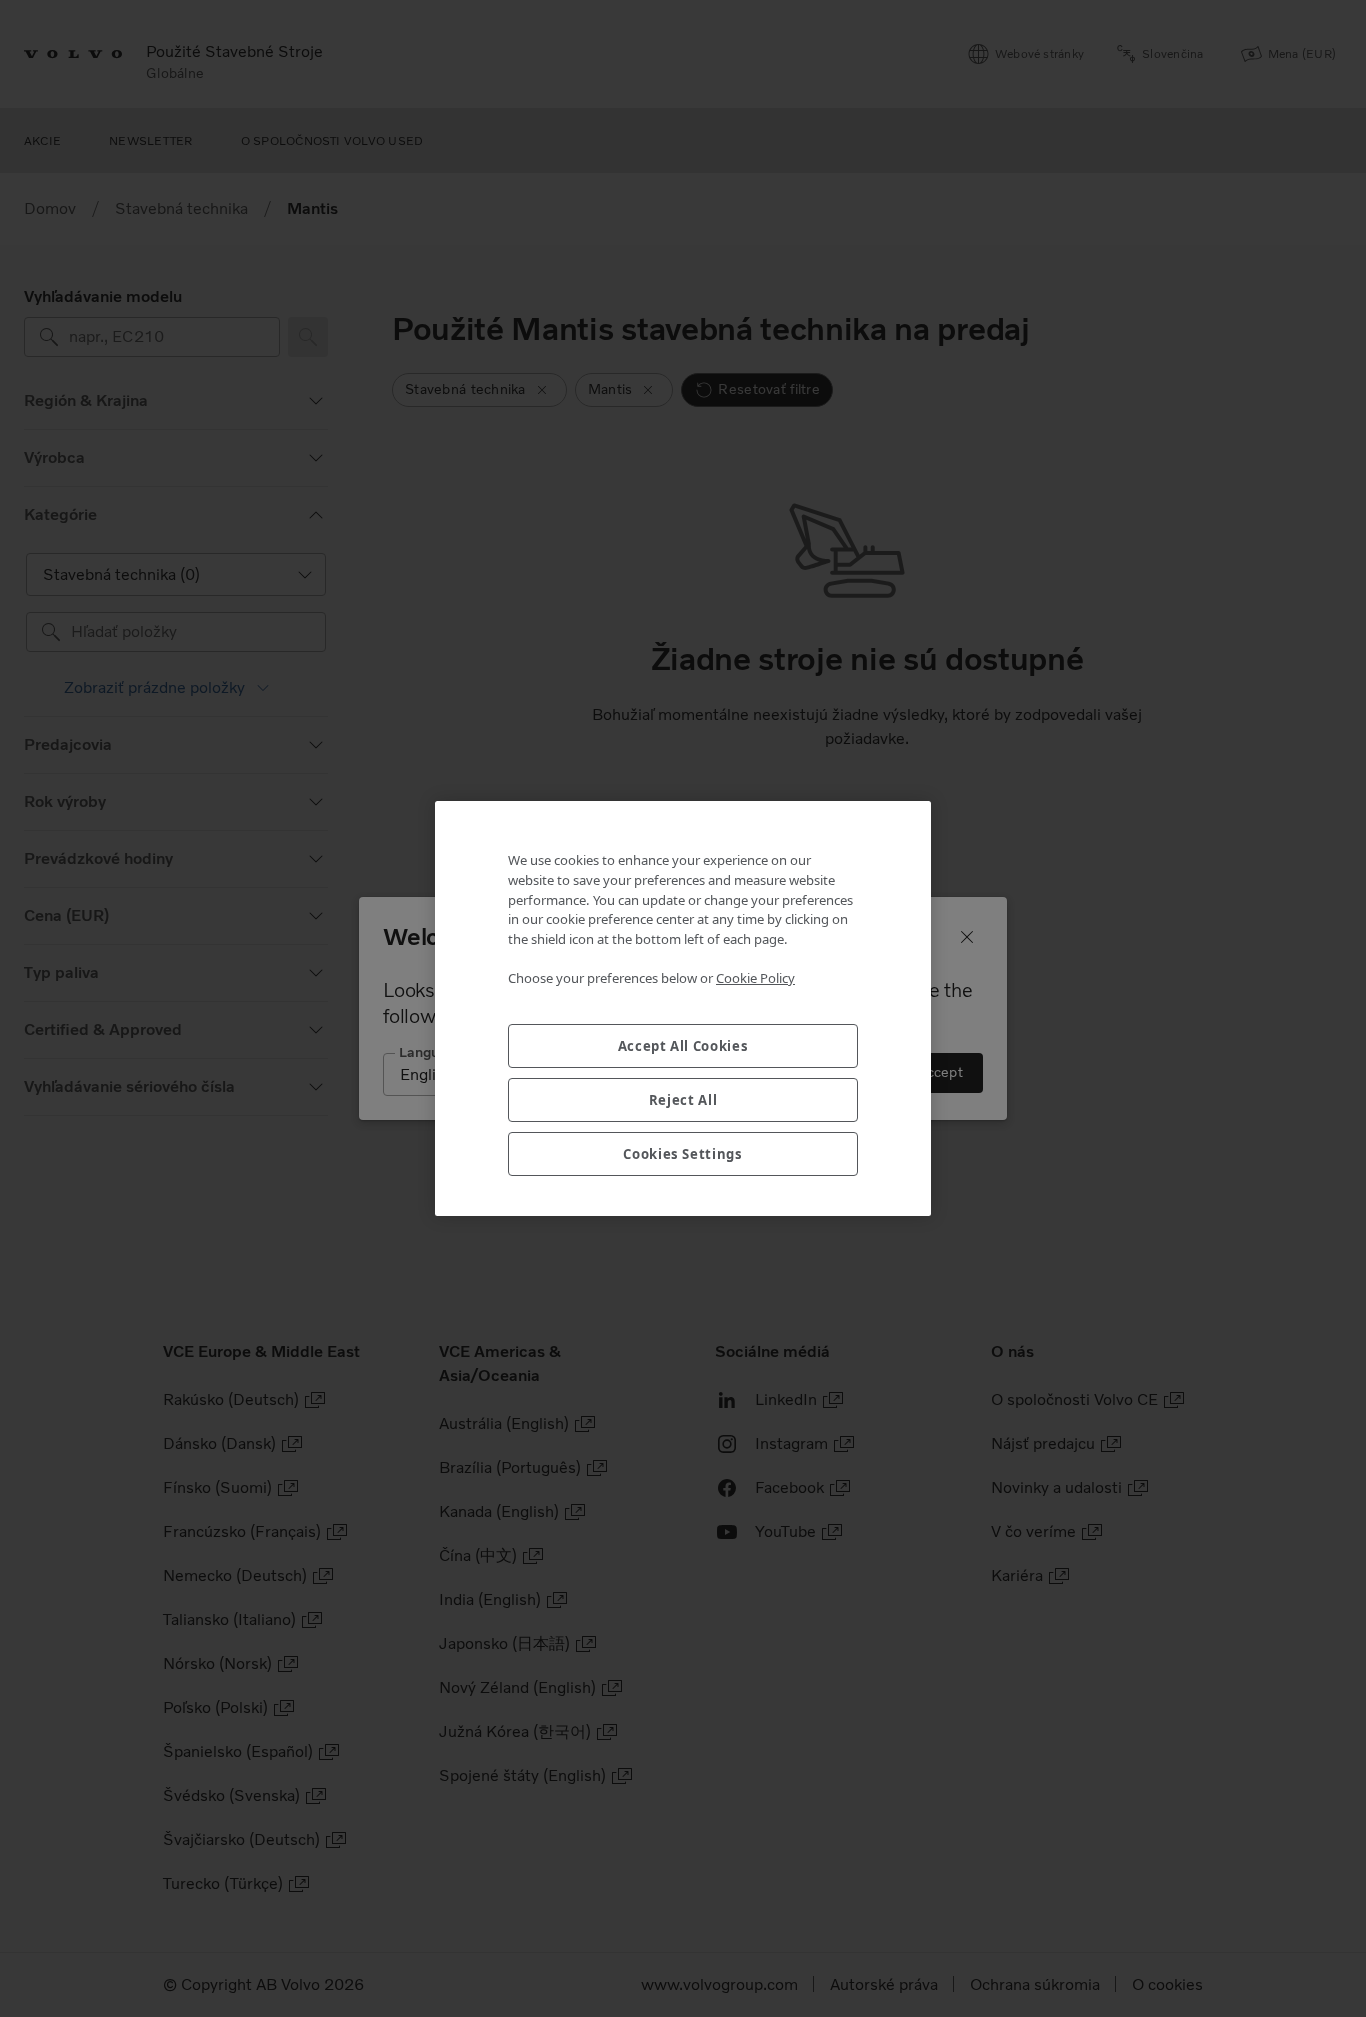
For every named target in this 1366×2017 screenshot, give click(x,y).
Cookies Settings (683, 1154)
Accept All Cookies (683, 1046)
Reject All (683, 1100)
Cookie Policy (755, 978)
